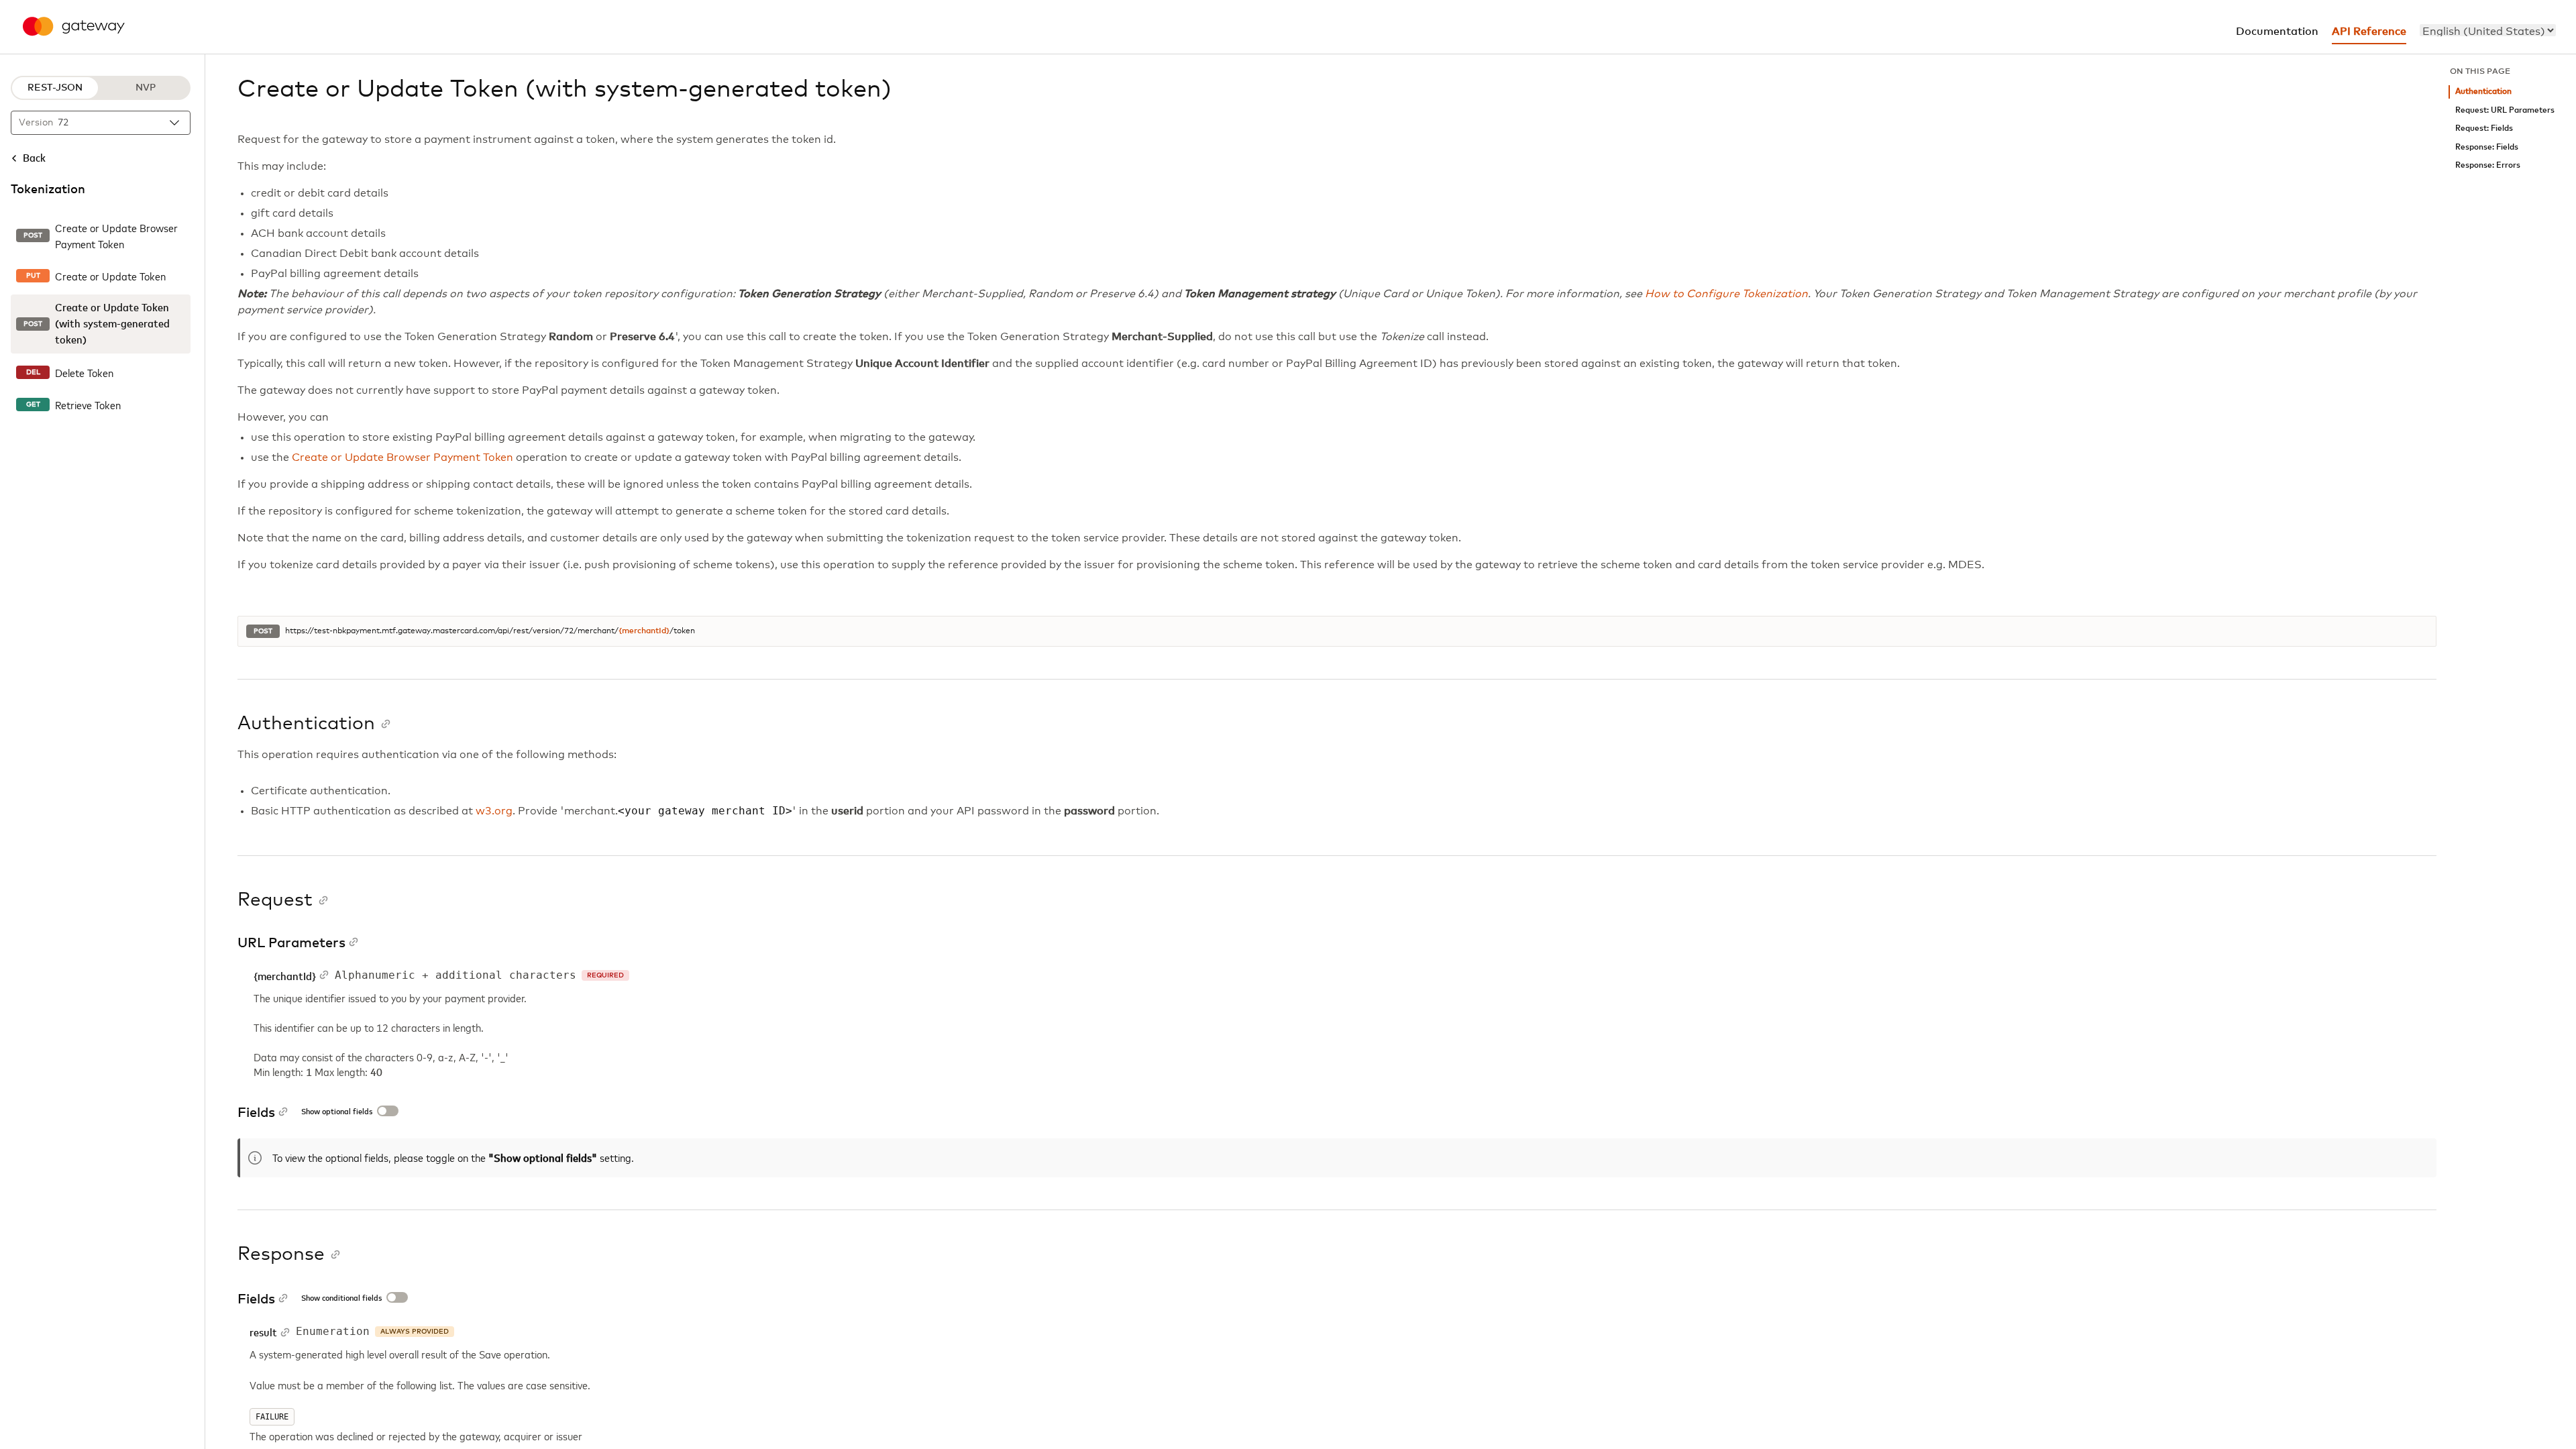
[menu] (2488, 30)
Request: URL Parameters (2505, 110)
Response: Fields (2487, 147)
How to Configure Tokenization (1726, 294)
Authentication (2483, 92)
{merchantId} (644, 631)
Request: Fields (2484, 128)
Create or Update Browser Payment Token (402, 458)
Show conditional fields (341, 1299)
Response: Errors (2488, 165)
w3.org (494, 811)
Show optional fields (337, 1112)
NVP (146, 88)
